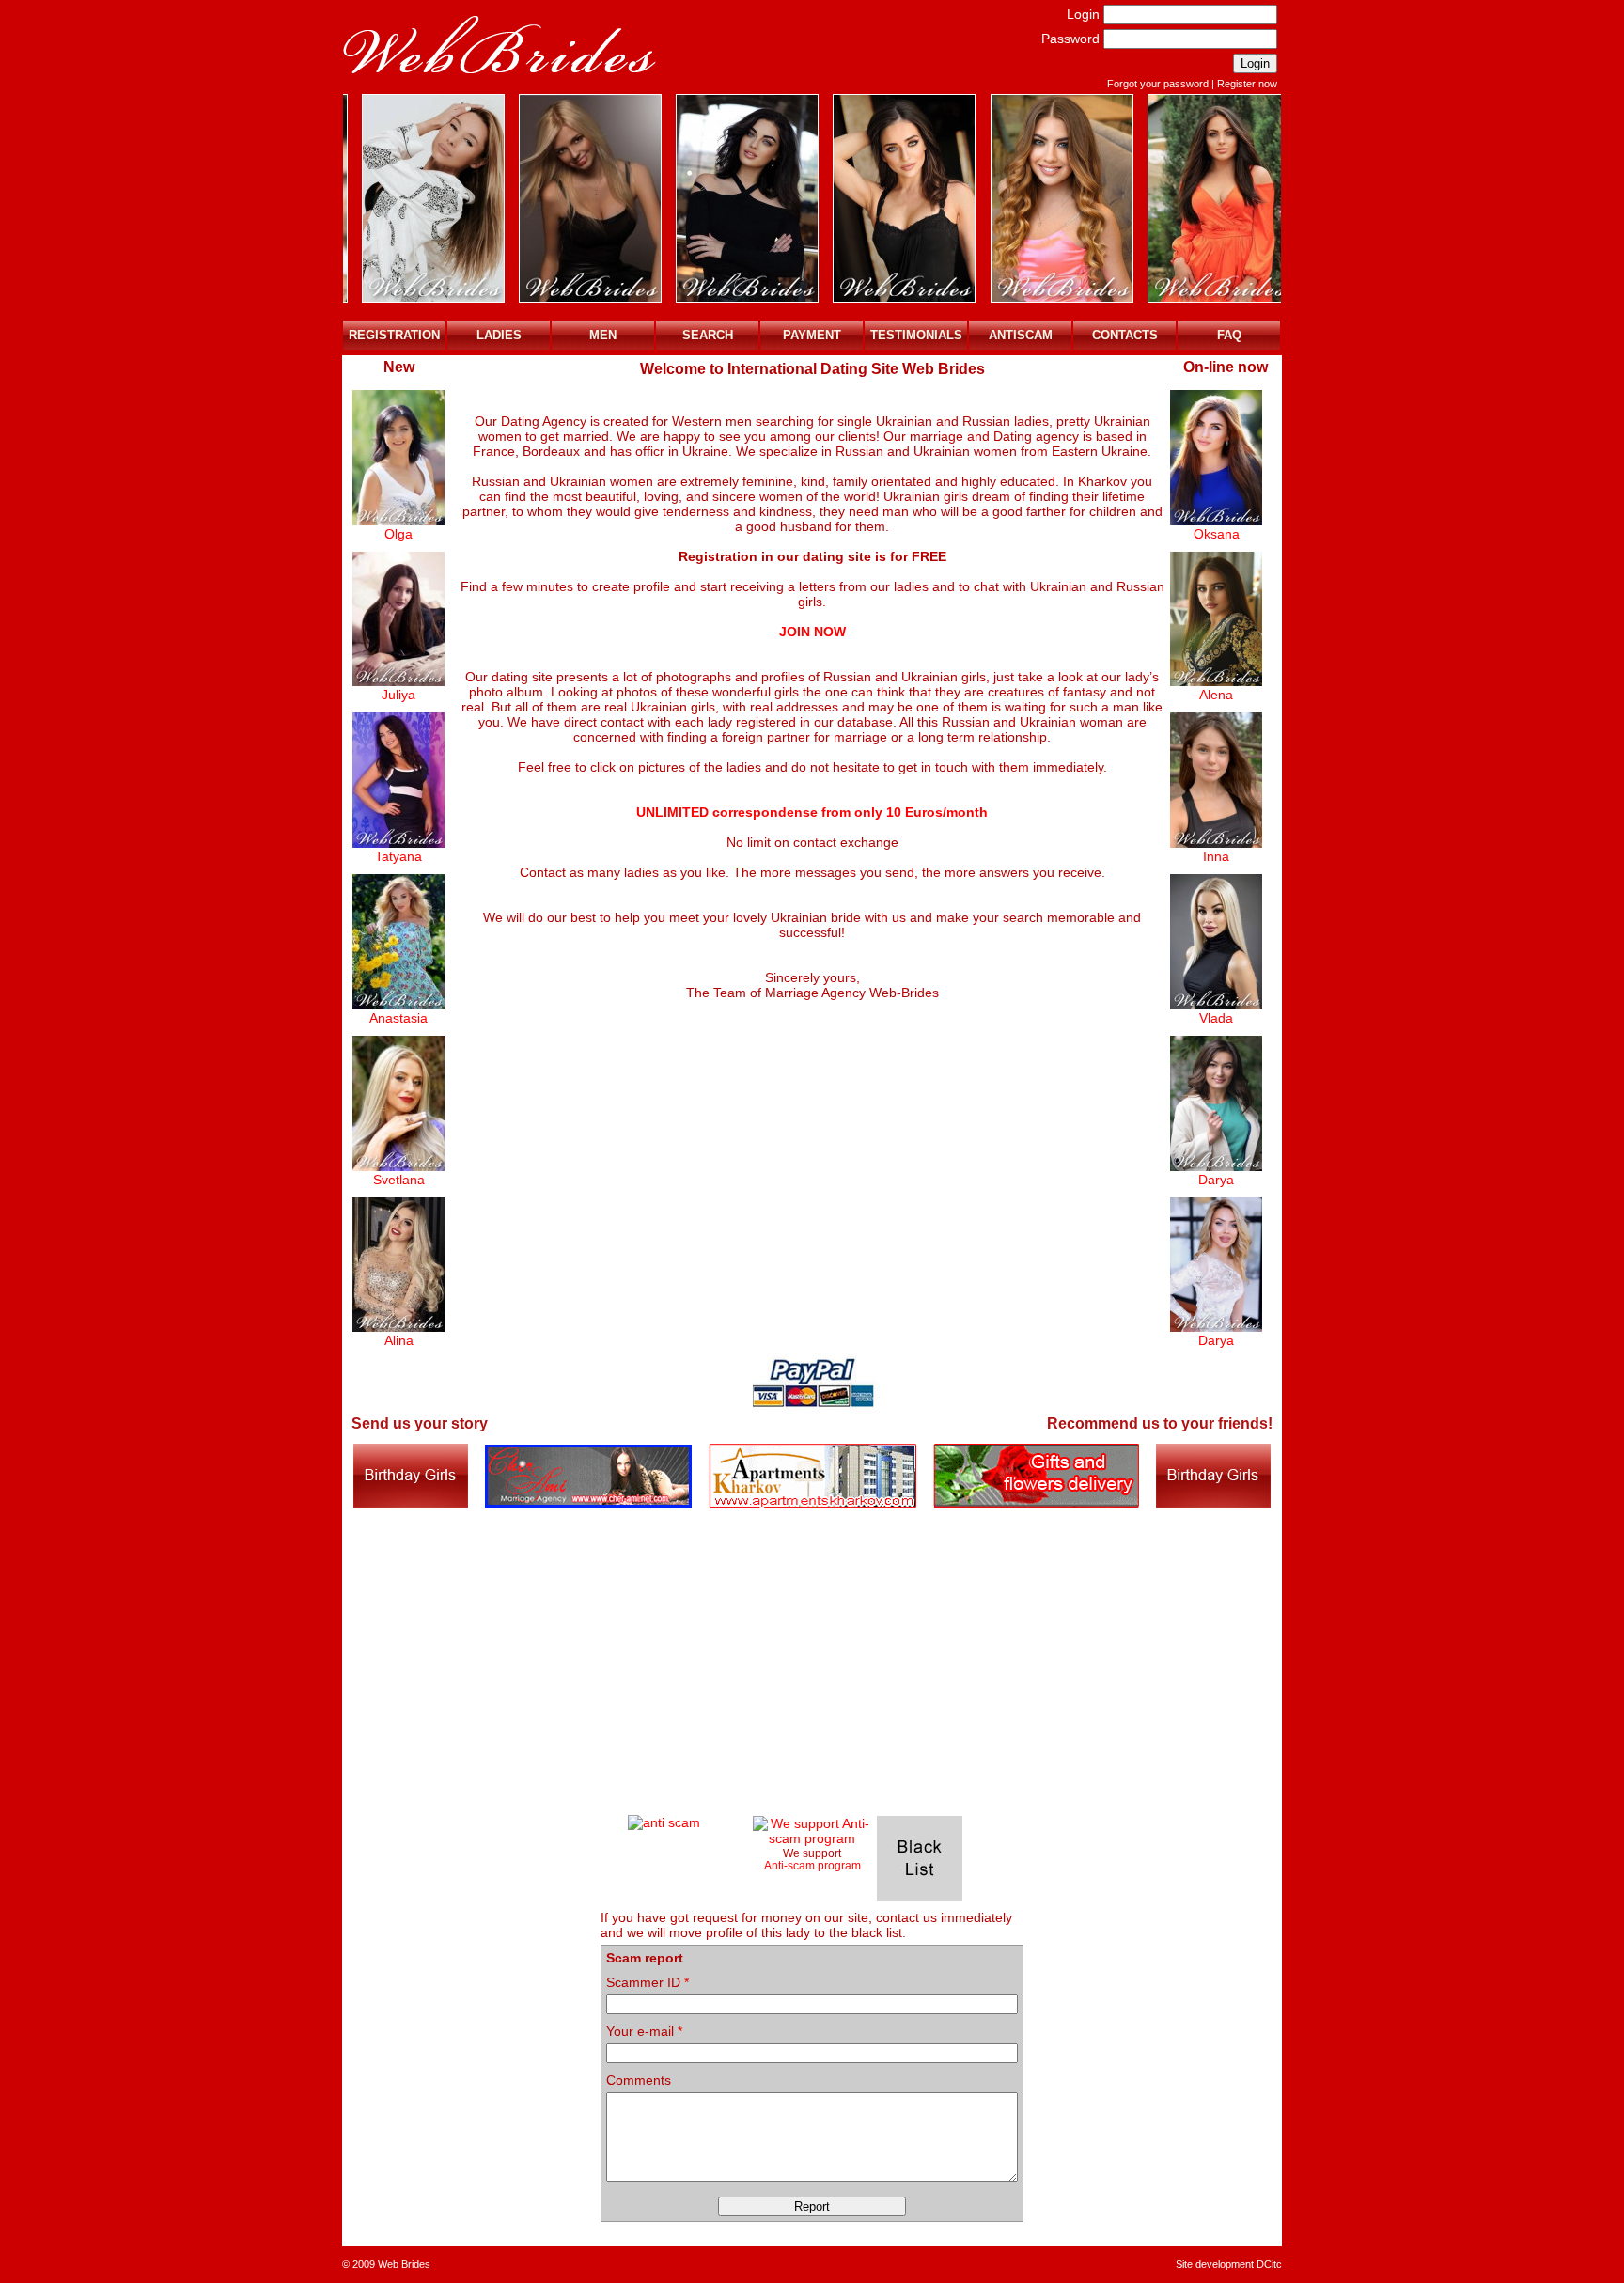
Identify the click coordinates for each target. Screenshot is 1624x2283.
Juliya (398, 695)
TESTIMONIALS (916, 335)
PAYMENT (812, 335)
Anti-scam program (812, 1865)
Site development (1215, 2264)
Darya (1216, 1180)
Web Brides (404, 2264)
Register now (1247, 84)
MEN (603, 335)
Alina (399, 1340)
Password (1070, 39)
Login (1083, 14)
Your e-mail (644, 2031)
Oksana (1217, 534)
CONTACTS (1125, 335)
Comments (639, 2080)
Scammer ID (648, 1982)
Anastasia (398, 1018)
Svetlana (399, 1180)
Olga (398, 534)
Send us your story (420, 1423)
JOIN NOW (812, 632)
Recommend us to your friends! (1160, 1423)
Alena (1216, 695)
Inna (1216, 856)
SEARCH (708, 335)
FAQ (1229, 335)
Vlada (1216, 1018)
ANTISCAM (1021, 335)
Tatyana (398, 856)
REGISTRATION (394, 335)
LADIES (499, 335)
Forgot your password (1158, 84)
